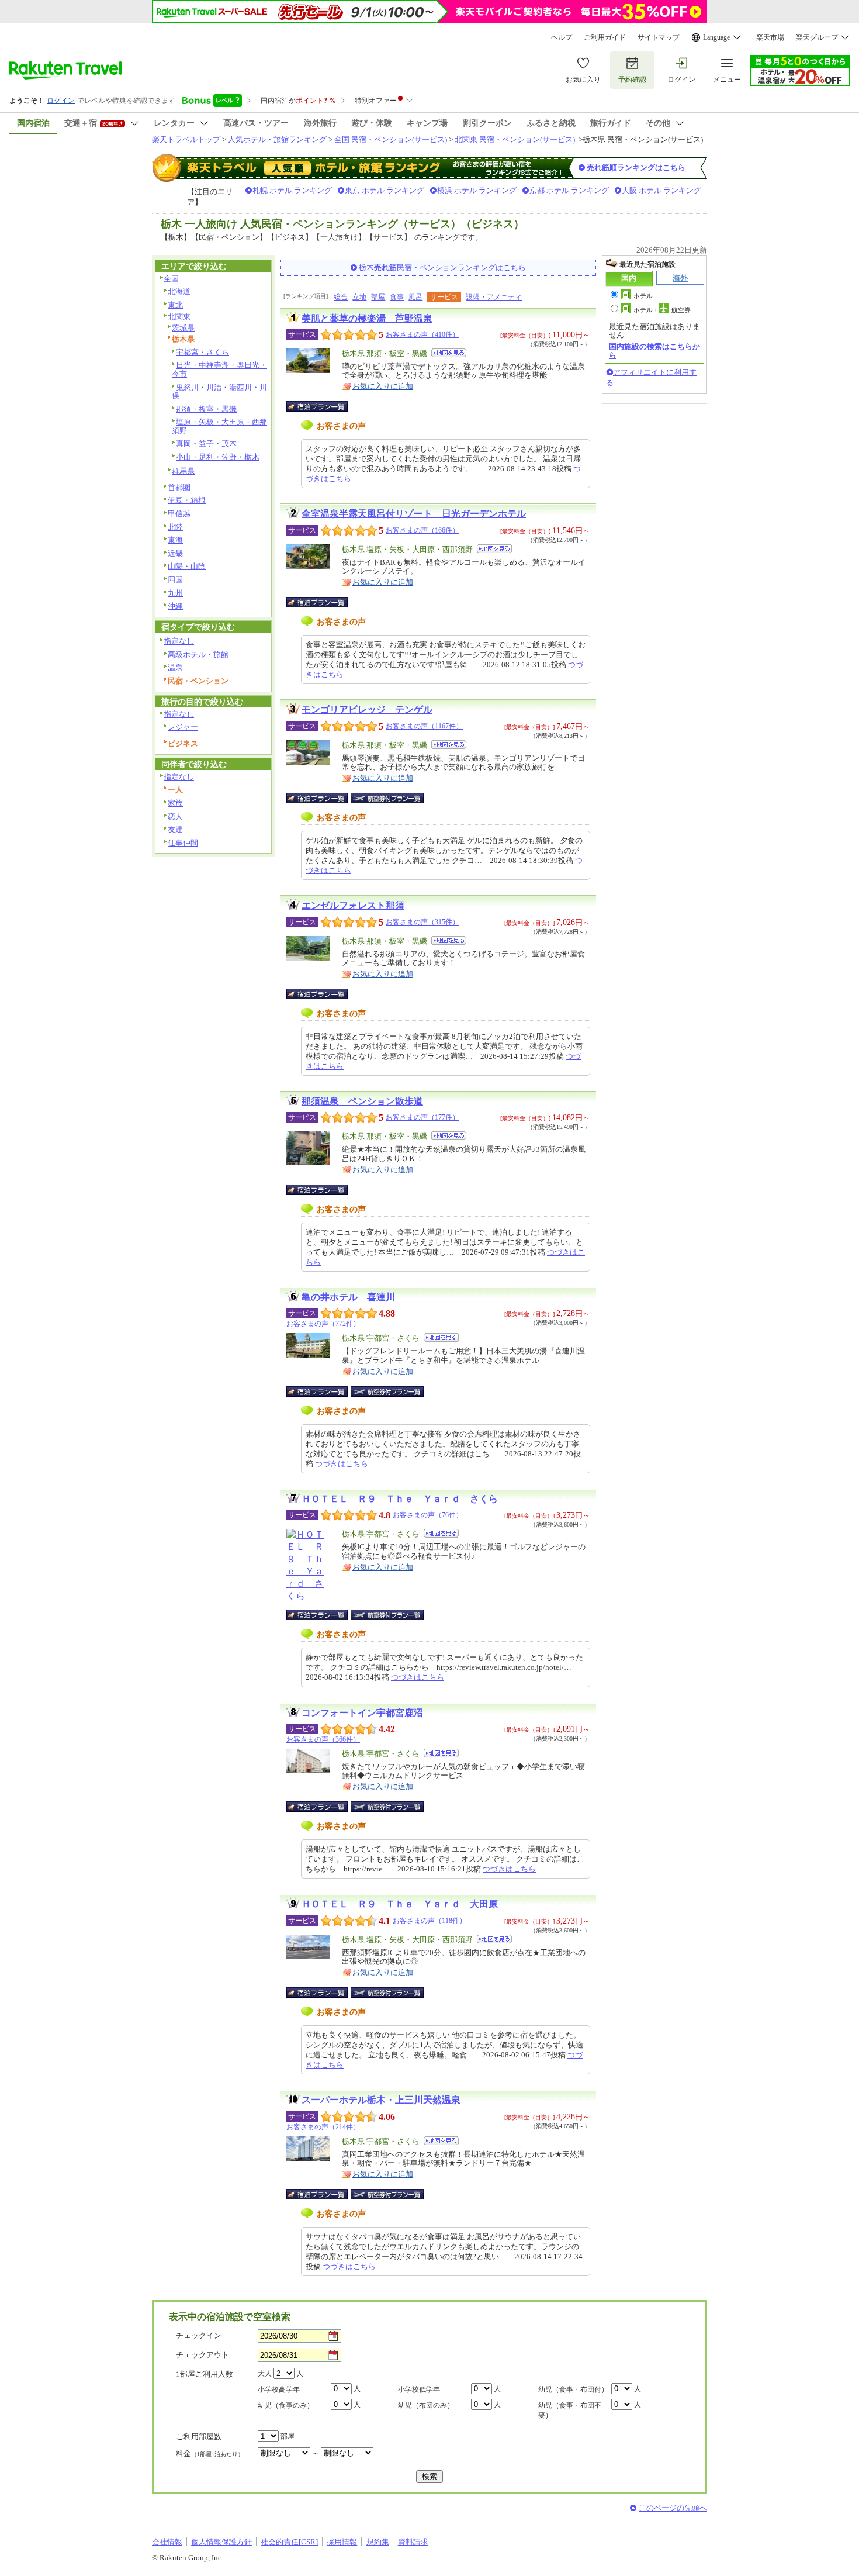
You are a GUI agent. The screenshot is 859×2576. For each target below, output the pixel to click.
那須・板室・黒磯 (206, 409)
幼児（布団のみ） (426, 2405)
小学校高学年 (279, 2389)
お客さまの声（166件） (422, 530)
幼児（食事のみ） (286, 2405)
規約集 (378, 2542)
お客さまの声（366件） (323, 1739)
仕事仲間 (183, 843)
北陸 (175, 527)
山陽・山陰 (187, 566)
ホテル (643, 296)
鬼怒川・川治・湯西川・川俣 (219, 392)
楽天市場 (770, 37)
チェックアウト (202, 2355)
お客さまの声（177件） (422, 1117)
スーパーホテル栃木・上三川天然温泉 (381, 2100)
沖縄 (175, 606)
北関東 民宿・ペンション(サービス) (515, 139)
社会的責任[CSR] (289, 2542)
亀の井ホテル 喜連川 (348, 1297)
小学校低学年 (419, 2389)
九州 (175, 593)
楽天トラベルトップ (186, 139)
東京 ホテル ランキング (385, 190)
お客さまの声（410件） (422, 334)
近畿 (175, 553)
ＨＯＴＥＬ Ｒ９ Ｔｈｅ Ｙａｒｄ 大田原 (400, 1904)
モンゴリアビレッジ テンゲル (367, 709)
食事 (397, 297)
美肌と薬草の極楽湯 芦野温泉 (367, 318)
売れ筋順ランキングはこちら (636, 168)
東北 (175, 305)
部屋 (378, 297)
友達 (175, 829)
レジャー (183, 727)
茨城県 (183, 328)
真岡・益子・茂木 (206, 443)
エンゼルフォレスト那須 (353, 905)
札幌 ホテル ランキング (292, 190)
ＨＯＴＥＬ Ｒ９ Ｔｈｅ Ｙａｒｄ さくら (400, 1499)
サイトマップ (659, 37)
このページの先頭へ (673, 2508)
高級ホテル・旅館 (198, 655)
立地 (359, 297)
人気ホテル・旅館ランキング (277, 139)
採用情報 (342, 2542)
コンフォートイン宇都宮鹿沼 (362, 1713)
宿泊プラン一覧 (323, 406)
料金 (210, 2454)
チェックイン (199, 2335)
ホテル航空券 (662, 310)
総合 (341, 297)
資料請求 (413, 2542)
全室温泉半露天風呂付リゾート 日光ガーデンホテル (414, 514)
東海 (175, 540)
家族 (175, 803)
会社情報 (167, 2542)
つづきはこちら (342, 1464)
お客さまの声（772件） (323, 1324)
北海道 (179, 291)
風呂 (415, 297)
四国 (175, 580)
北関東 (179, 317)
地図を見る (449, 353)
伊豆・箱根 (187, 500)
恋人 (175, 816)
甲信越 (179, 514)
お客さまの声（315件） (422, 922)
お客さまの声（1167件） (424, 726)
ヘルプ (562, 37)
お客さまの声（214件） (323, 2127)
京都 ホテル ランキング (569, 190)
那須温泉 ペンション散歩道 (362, 1101)
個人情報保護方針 (221, 2542)
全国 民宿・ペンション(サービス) (391, 139)
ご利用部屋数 (199, 2437)
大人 (265, 2374)
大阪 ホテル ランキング (661, 190)
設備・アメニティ (494, 297)
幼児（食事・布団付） (573, 2389)
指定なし (179, 641)
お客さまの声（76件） (428, 1515)
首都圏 (179, 487)
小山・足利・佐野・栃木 (218, 457)
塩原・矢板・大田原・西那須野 (219, 426)
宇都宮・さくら (202, 352)
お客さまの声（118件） (430, 1921)
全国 (171, 279)
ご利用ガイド (605, 37)
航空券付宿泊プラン (387, 798)
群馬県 (183, 471)
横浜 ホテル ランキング (477, 190)
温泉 (175, 667)
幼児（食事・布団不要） (570, 2410)
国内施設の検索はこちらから (654, 351)
